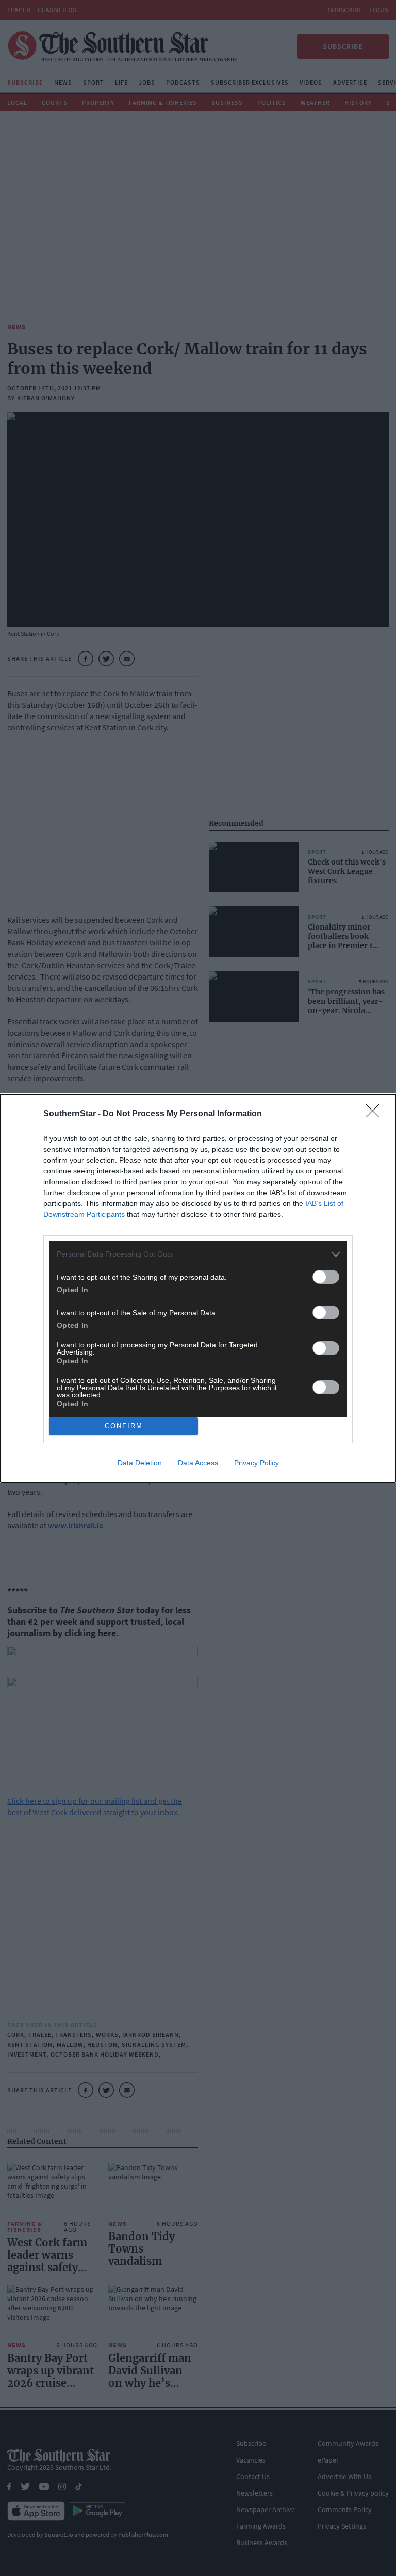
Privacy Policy (257, 1463)
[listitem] (198, 1254)
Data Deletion (140, 1463)
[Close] (376, 1114)
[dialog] (198, 1288)
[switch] (326, 1277)
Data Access (198, 1463)
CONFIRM (124, 1426)
